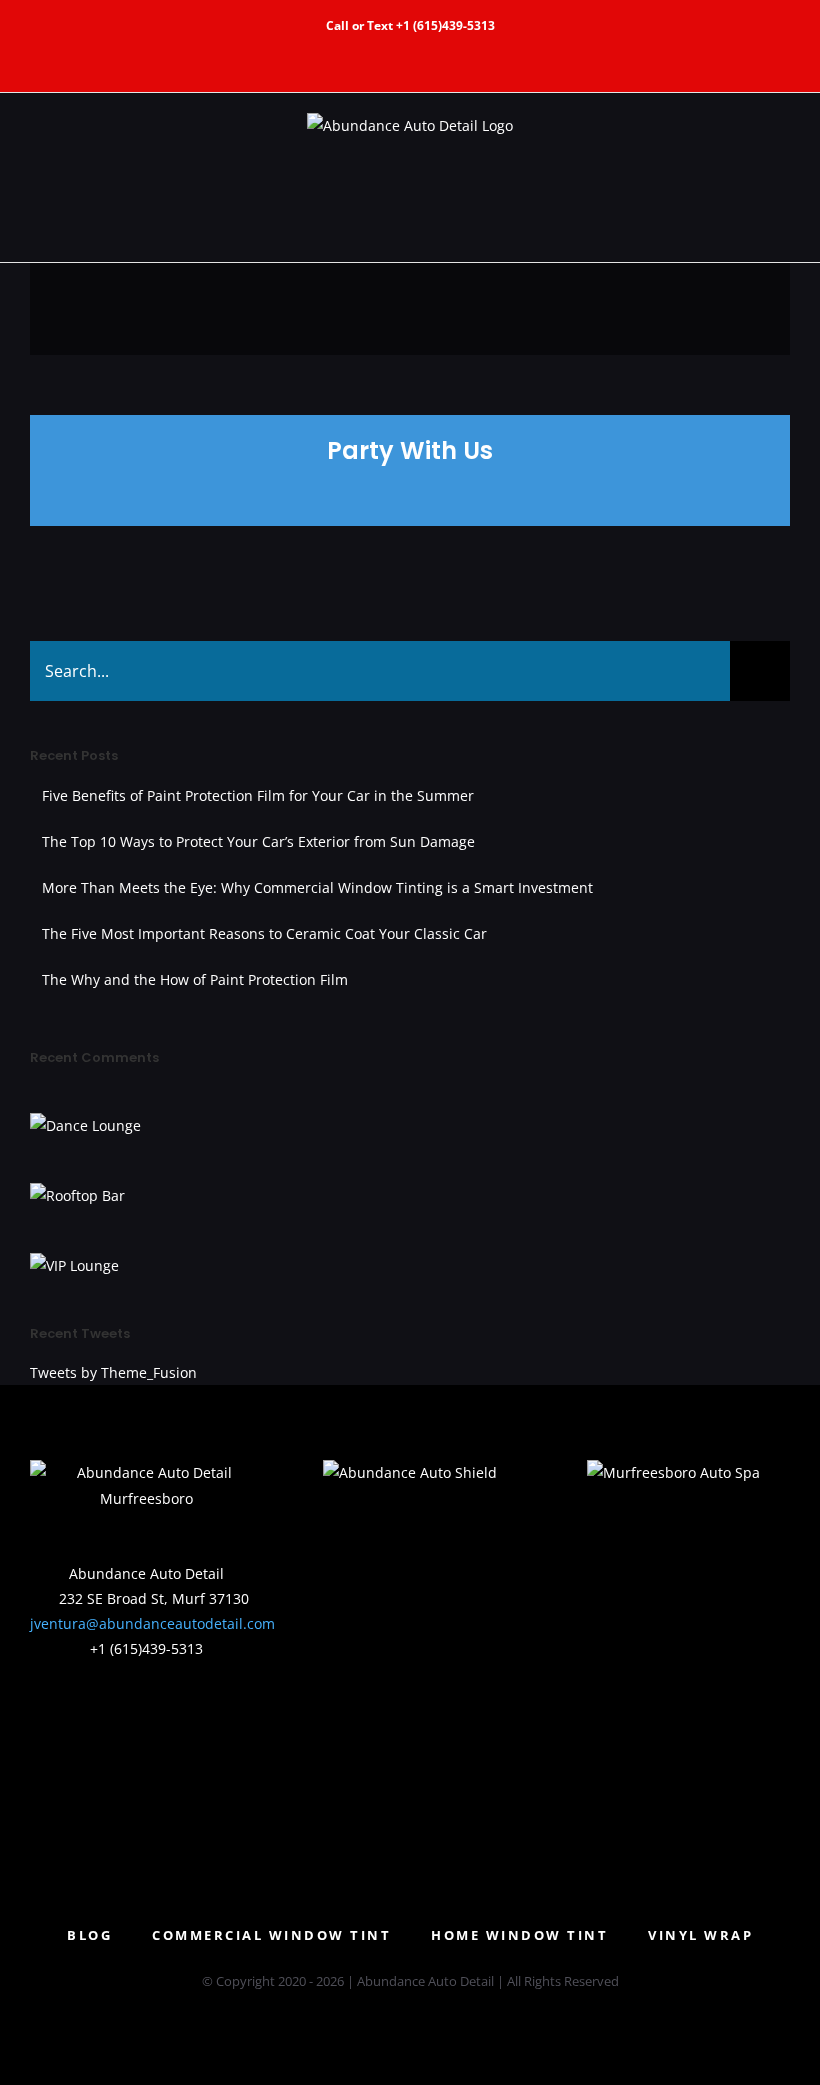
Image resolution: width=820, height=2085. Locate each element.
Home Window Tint (519, 1935)
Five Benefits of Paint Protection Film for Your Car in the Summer (258, 795)
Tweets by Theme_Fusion (113, 1372)
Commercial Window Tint (271, 1935)
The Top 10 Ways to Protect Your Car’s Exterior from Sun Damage (258, 841)
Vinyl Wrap (700, 1935)
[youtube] (176, 1739)
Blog (89, 1935)
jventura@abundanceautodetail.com (152, 1623)
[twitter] (235, 1739)
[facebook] (58, 1739)
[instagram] (117, 1739)
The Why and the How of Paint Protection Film (195, 979)
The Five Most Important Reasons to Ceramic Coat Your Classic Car (264, 933)
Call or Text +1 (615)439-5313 (410, 25)
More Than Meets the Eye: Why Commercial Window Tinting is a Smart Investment (317, 887)
